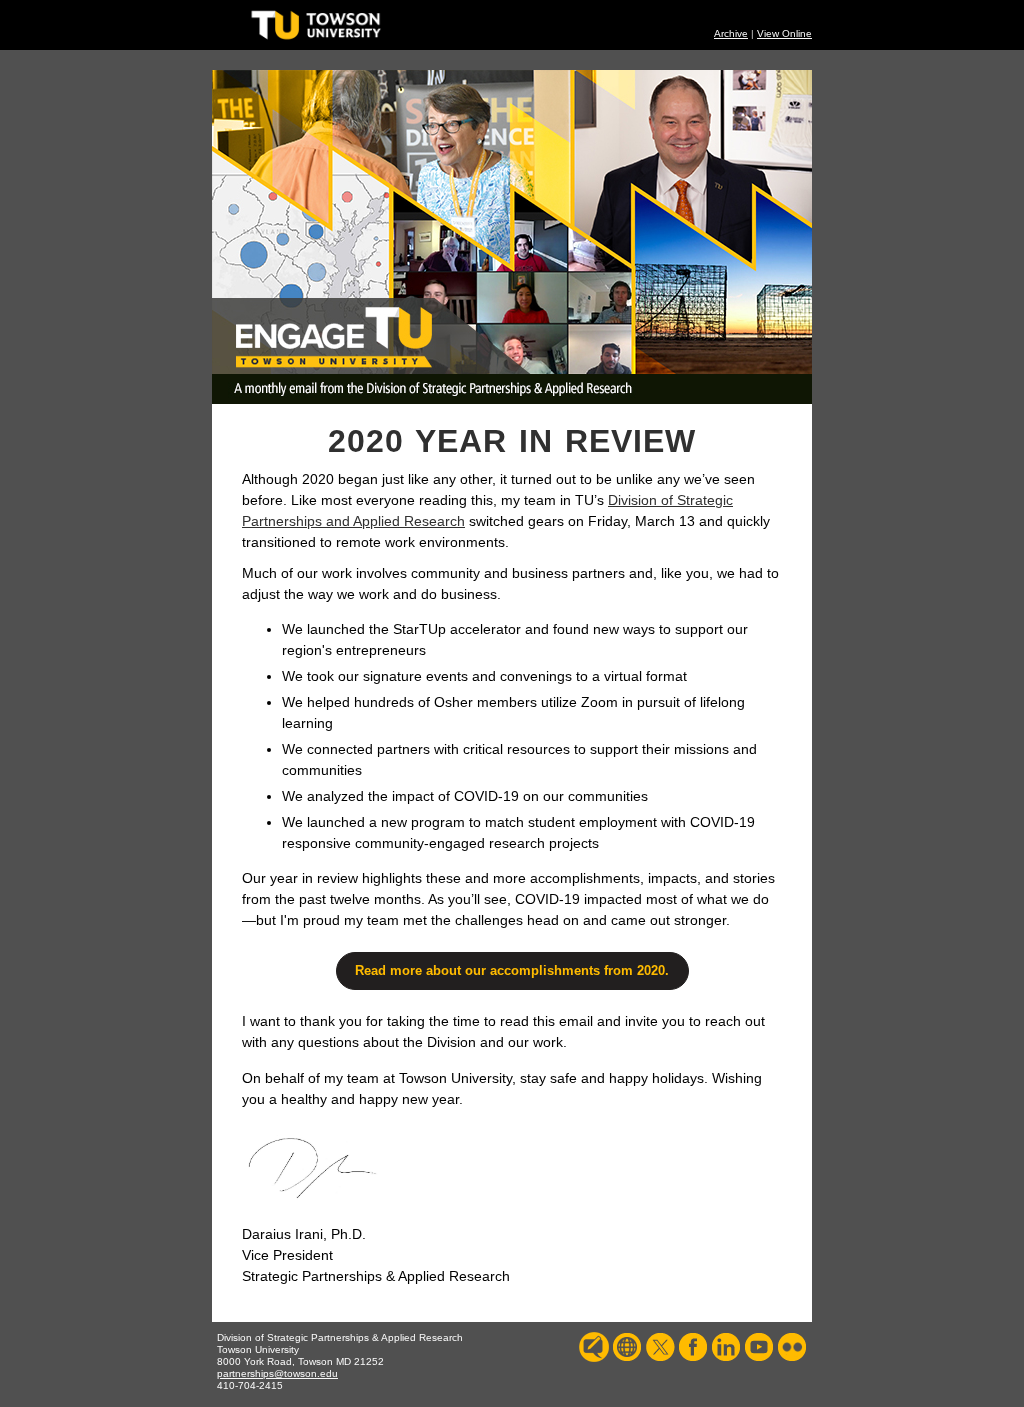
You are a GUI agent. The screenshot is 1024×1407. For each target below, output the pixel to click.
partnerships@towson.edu (277, 1373)
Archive (731, 33)
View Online (784, 33)
